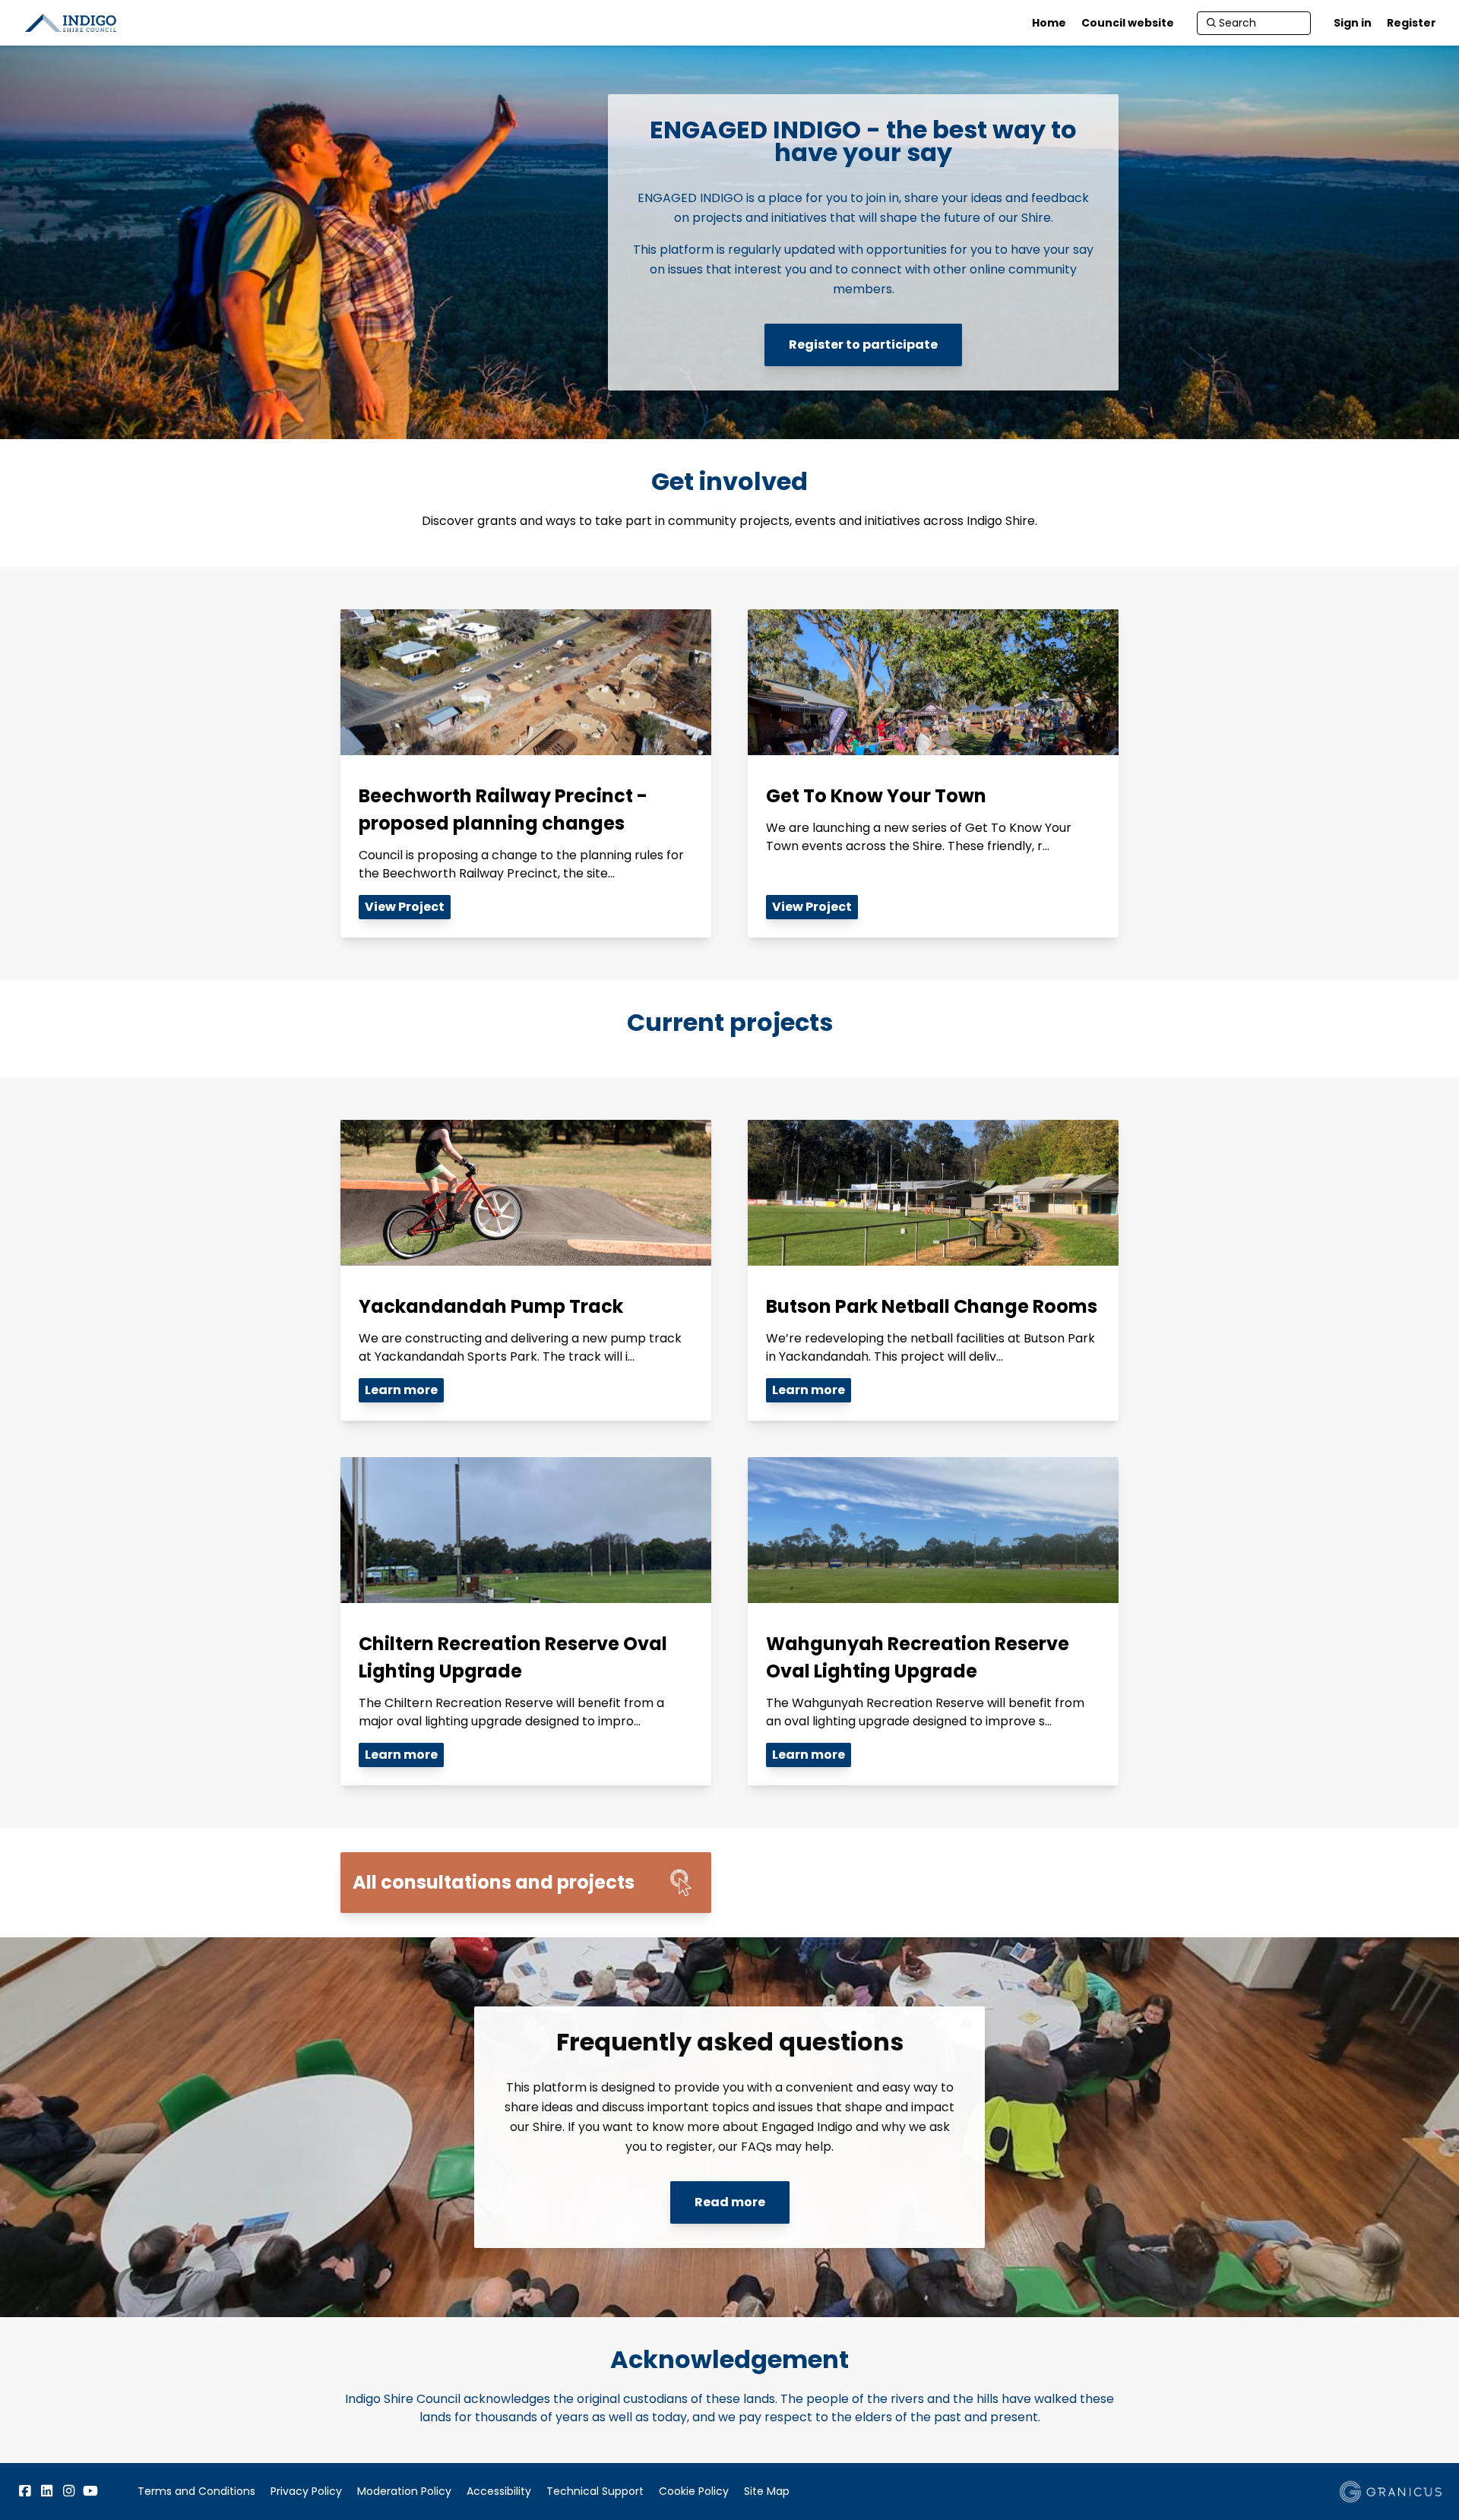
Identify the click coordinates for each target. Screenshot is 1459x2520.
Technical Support (595, 2491)
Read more (730, 2202)
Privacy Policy (306, 2491)
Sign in (1353, 23)
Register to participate (863, 345)
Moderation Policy (404, 2491)
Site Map (767, 2491)
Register (1412, 23)
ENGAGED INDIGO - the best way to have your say (863, 141)
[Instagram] (68, 2491)
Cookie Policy (694, 2491)
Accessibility (499, 2491)
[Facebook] (24, 2491)
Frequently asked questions (730, 2042)
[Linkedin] (46, 2491)
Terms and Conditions (196, 2491)
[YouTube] (90, 2491)
